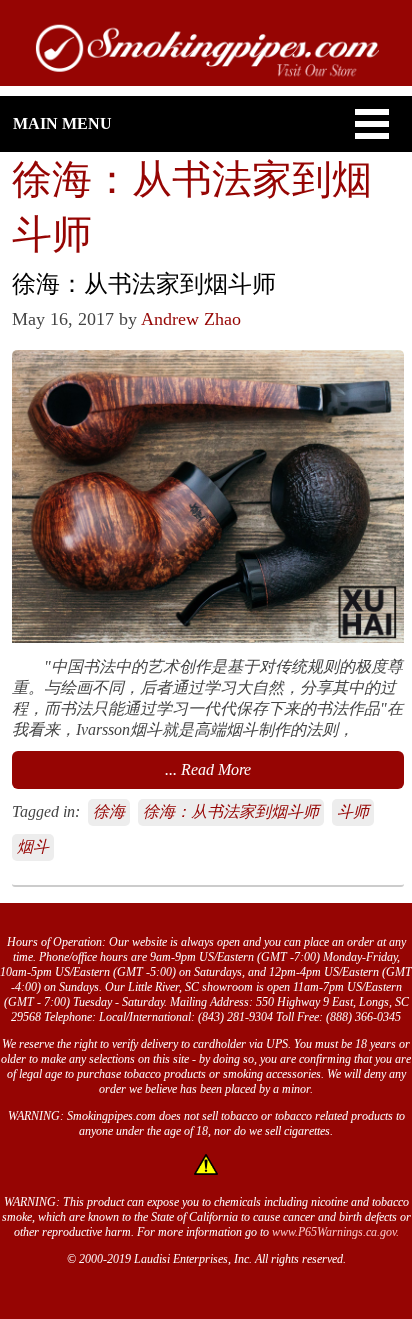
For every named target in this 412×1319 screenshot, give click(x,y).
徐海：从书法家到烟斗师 (231, 811)
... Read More (208, 769)
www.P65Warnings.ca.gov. (335, 1232)
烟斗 (33, 846)
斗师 (353, 811)
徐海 (109, 811)
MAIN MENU (62, 123)
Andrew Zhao (191, 319)
